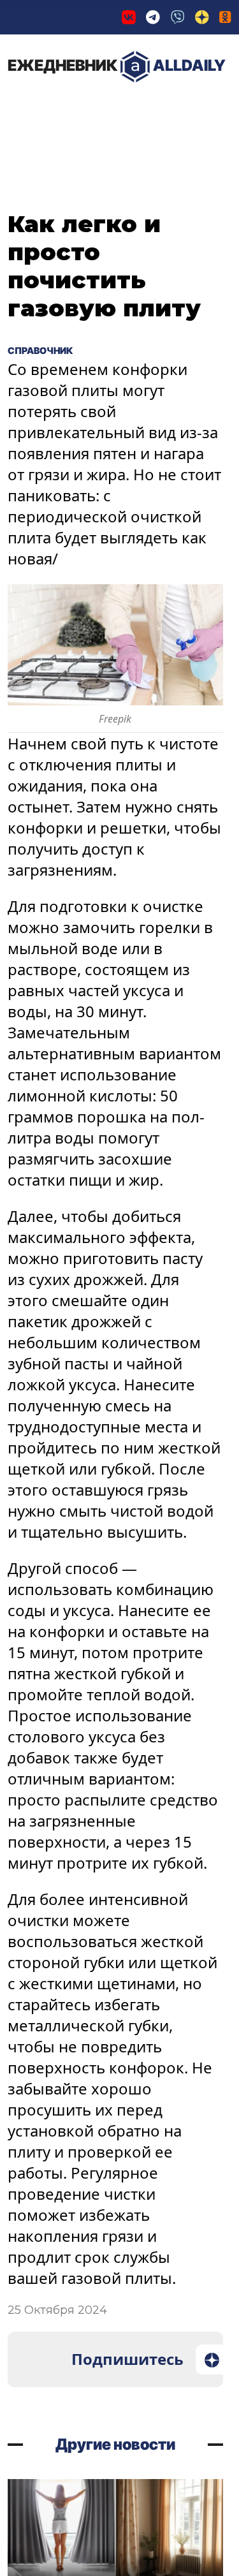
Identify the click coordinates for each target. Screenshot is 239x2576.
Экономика (143, 108)
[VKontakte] (129, 17)
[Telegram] (153, 17)
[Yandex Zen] (202, 17)
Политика (51, 108)
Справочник (51, 350)
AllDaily (117, 65)
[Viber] (178, 17)
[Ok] (225, 17)
